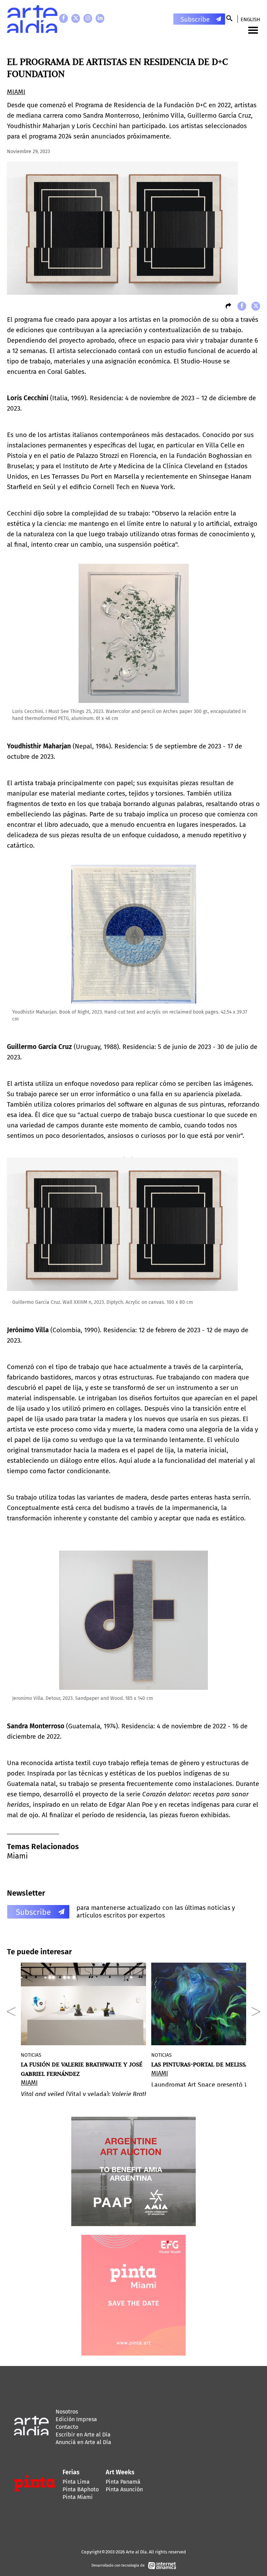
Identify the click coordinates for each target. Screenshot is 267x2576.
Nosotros (67, 2412)
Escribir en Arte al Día (83, 2435)
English (250, 19)
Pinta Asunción (124, 2489)
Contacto (67, 2427)
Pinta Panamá (123, 2482)
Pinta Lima (76, 2482)
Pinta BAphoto (81, 2489)
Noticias (31, 2055)
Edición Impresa (76, 2419)
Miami (17, 1856)
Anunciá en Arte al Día (83, 2442)
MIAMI (16, 92)
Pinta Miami (78, 2497)
